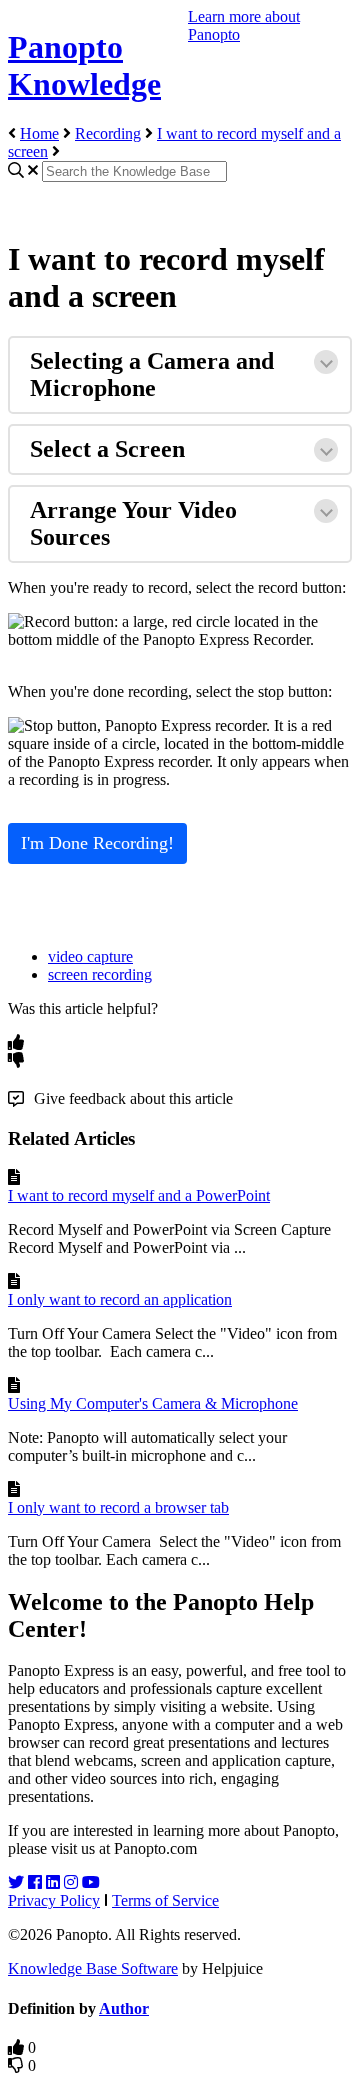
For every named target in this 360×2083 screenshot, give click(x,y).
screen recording (100, 974)
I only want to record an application (120, 1299)
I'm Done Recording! (97, 843)
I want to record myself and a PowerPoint (139, 1195)
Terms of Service (165, 1900)
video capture (90, 956)
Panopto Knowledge (84, 65)
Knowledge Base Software (93, 1968)
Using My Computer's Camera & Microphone (153, 1403)
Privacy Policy (54, 1900)
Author (124, 2008)
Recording (108, 133)
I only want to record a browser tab (118, 1507)
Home (39, 133)
